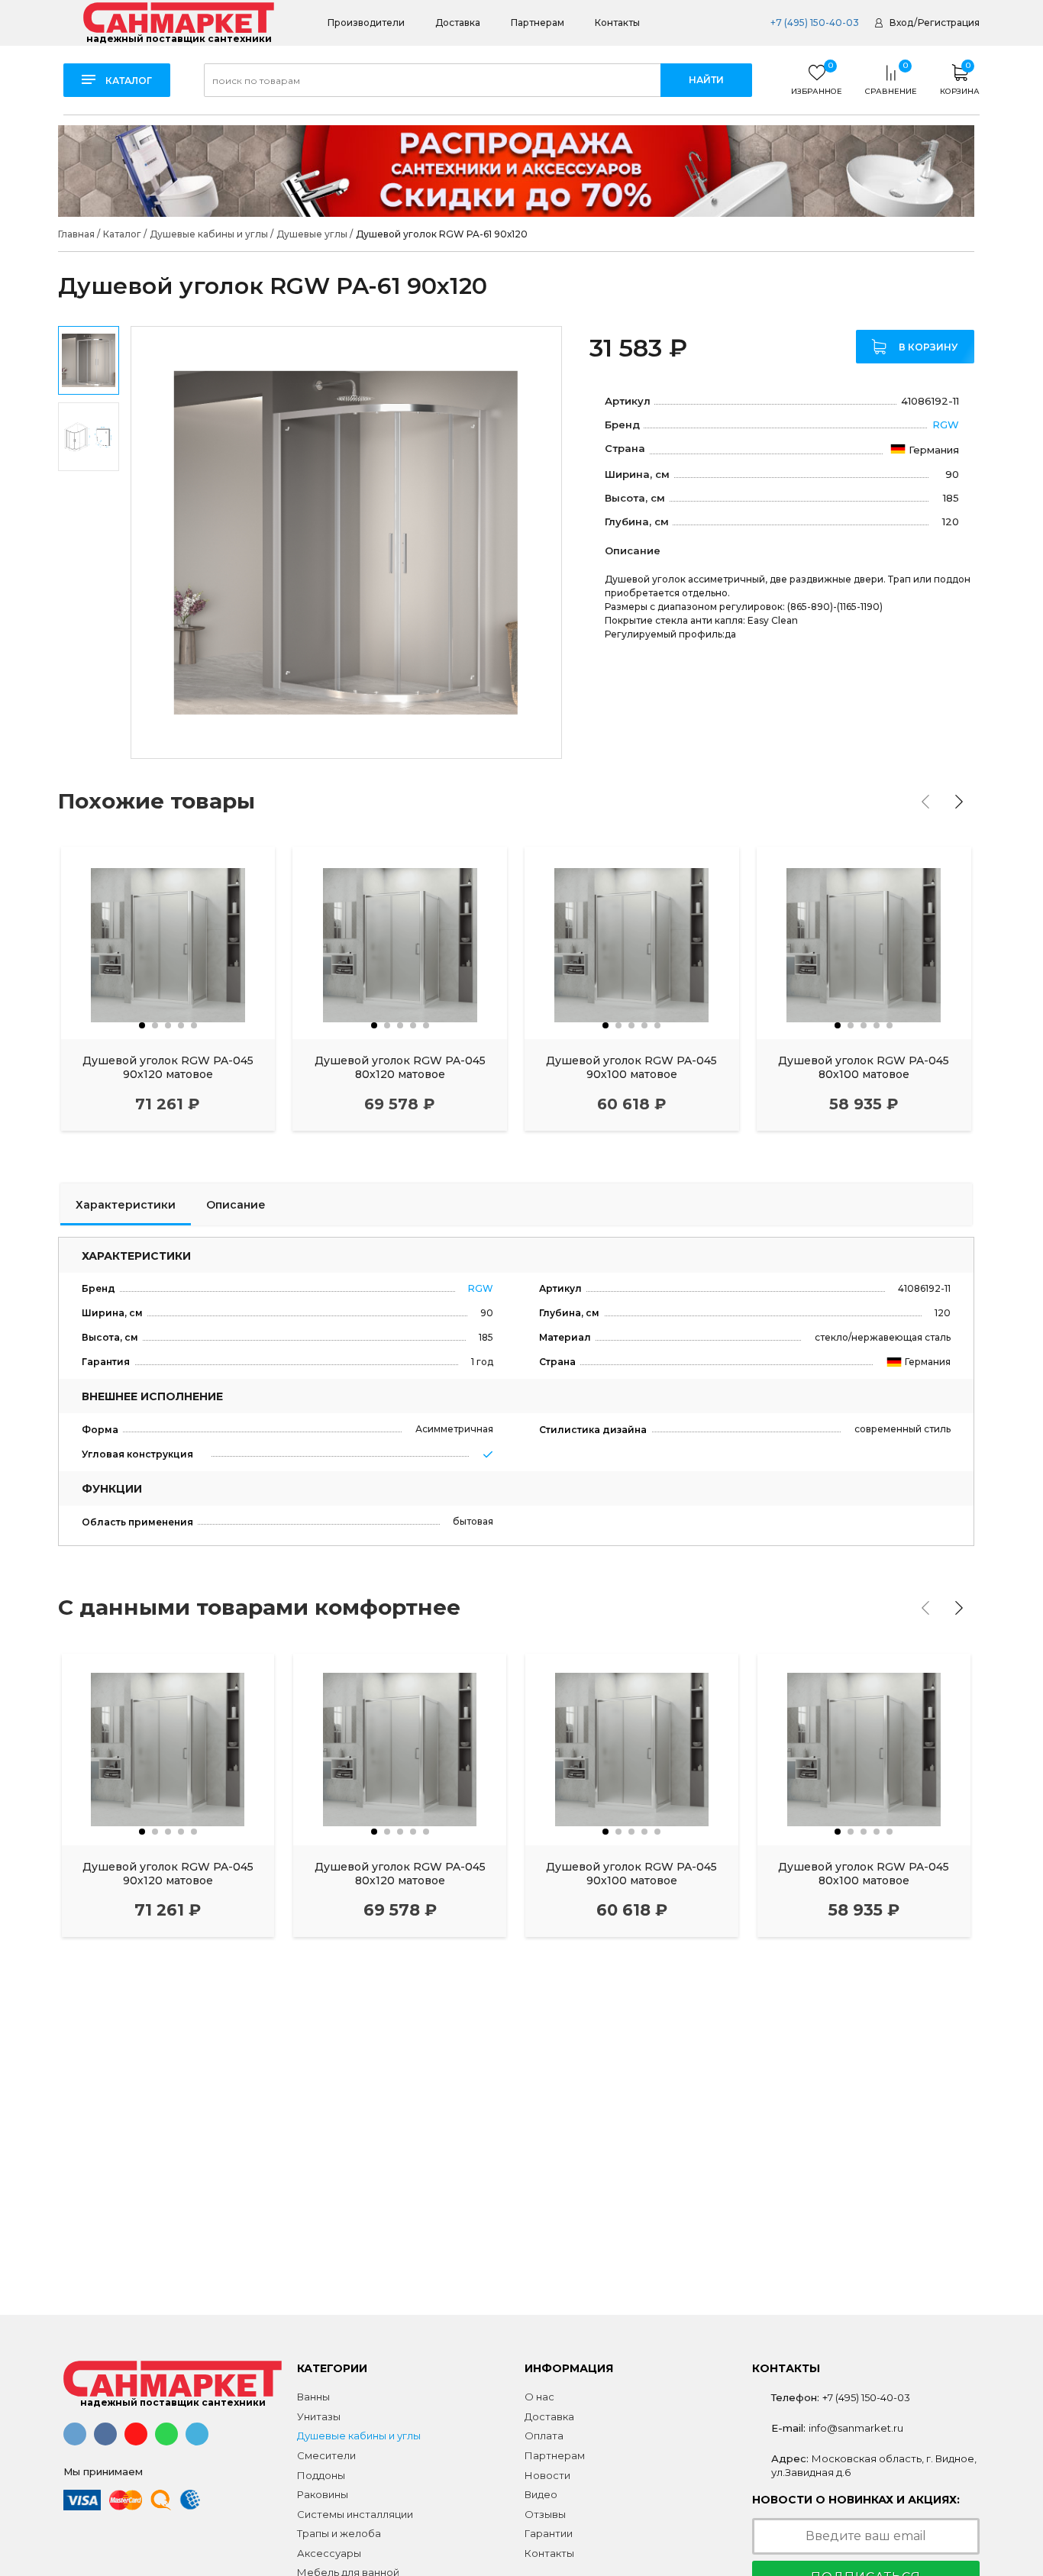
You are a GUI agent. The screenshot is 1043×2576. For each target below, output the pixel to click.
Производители (366, 23)
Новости (547, 2475)
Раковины (323, 2494)
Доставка (458, 23)
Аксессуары (329, 2553)
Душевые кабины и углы (359, 2436)
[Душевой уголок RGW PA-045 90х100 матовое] (632, 943)
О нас (539, 2397)
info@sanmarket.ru (856, 2428)
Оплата (544, 2436)
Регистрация (949, 23)
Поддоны (321, 2475)
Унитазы (319, 2416)
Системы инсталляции (355, 2514)
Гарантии (549, 2533)
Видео (541, 2494)
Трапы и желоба (339, 2533)
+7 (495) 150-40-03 (814, 23)
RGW (946, 424)
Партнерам (538, 23)
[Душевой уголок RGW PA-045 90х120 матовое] (168, 943)
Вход (901, 23)
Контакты (617, 23)
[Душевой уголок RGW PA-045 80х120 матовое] (400, 943)
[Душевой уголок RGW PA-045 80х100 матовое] (864, 943)
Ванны (313, 2397)
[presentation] (925, 802)
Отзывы (545, 2514)
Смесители (326, 2455)
